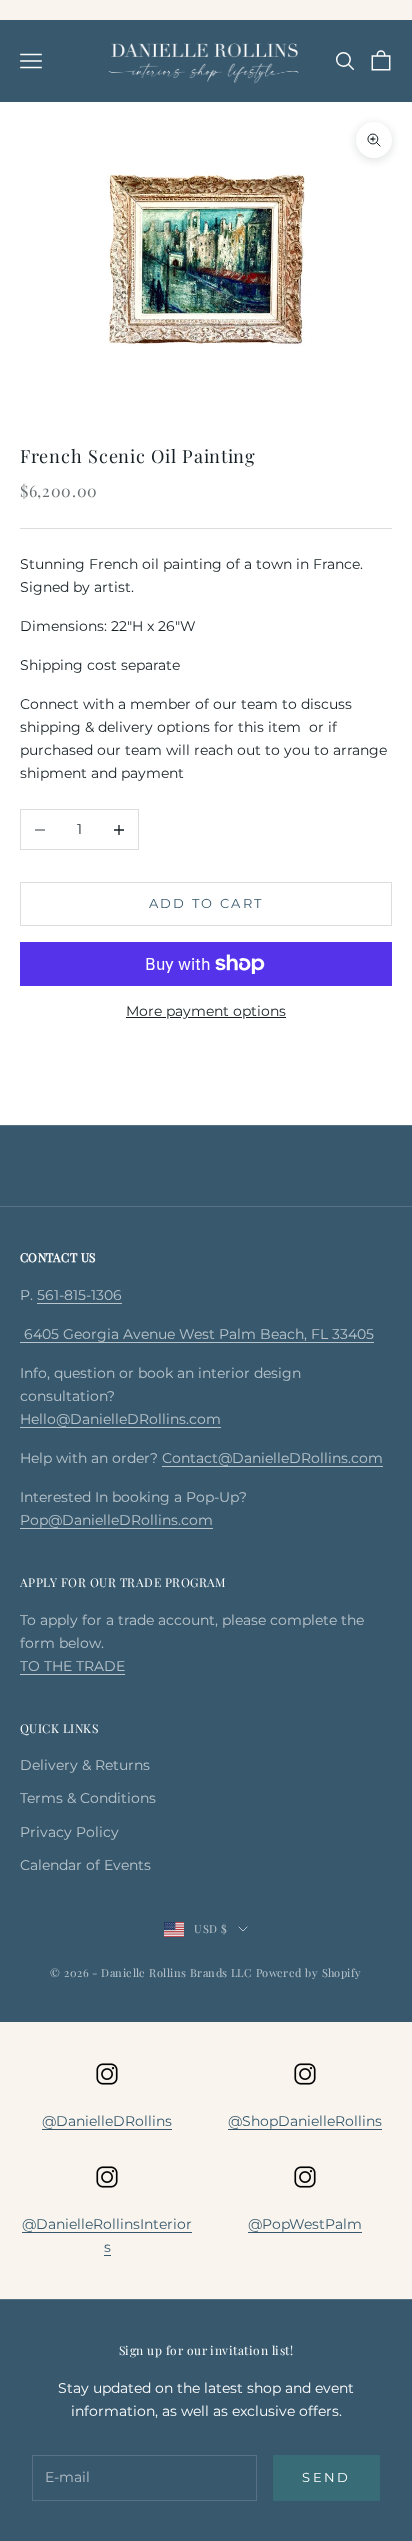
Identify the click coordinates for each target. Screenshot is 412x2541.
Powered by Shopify (309, 1972)
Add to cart (206, 903)
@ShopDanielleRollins (305, 2121)
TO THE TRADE (72, 1666)
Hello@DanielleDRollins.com (120, 1419)
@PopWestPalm (305, 2224)
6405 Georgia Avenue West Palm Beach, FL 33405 (197, 1334)
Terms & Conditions (88, 1798)
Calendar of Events (85, 1865)
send (326, 2477)
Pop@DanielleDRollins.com (116, 1520)
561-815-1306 (79, 1295)
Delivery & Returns (85, 1765)
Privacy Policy (69, 1832)
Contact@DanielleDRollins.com (272, 1458)
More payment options (206, 1011)
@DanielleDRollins (107, 2121)
